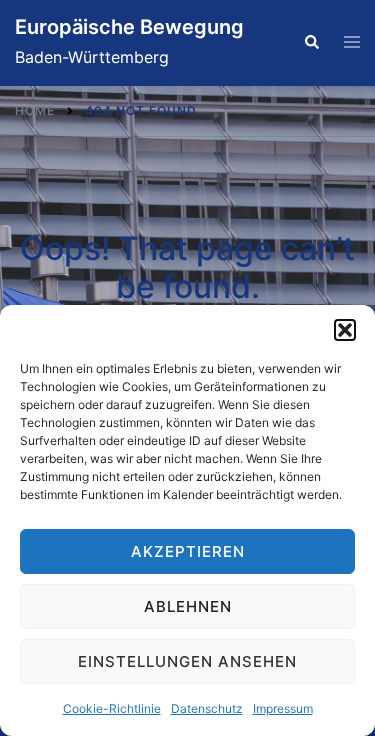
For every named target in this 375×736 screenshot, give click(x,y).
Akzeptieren (188, 551)
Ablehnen (188, 606)
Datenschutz (207, 708)
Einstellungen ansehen (187, 661)
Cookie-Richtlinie (112, 708)
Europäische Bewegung (129, 27)
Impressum (283, 708)
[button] (345, 330)
